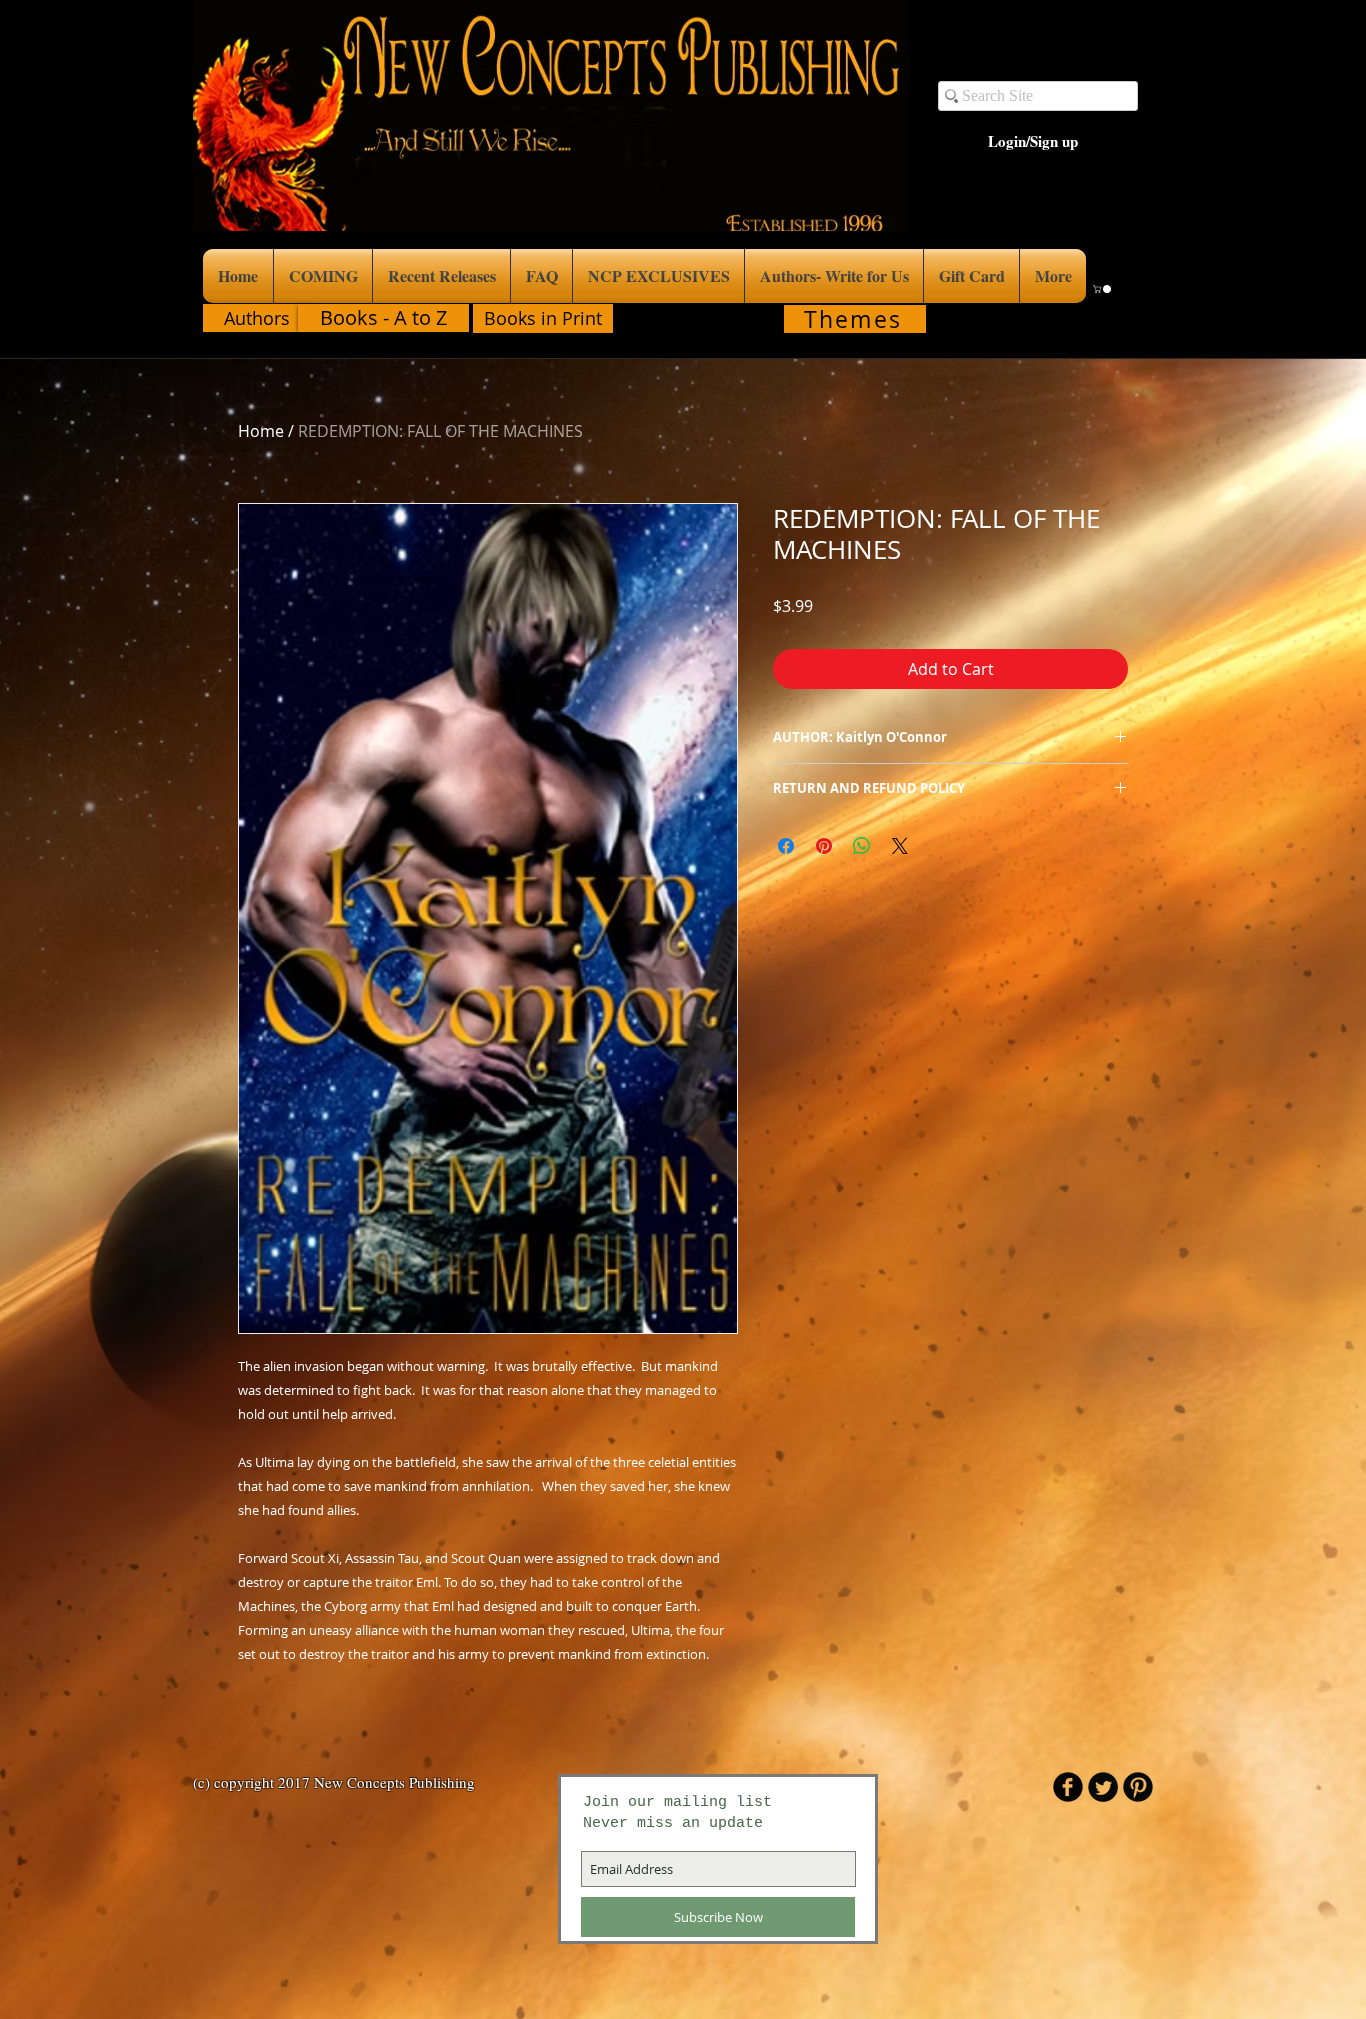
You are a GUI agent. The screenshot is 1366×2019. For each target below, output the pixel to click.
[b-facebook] (1068, 1787)
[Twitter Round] (1103, 1787)
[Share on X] (900, 846)
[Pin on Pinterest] (824, 846)
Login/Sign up (1033, 141)
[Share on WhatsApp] (862, 846)
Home (261, 431)
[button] (1103, 289)
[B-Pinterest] (1138, 1787)
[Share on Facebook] (786, 846)
